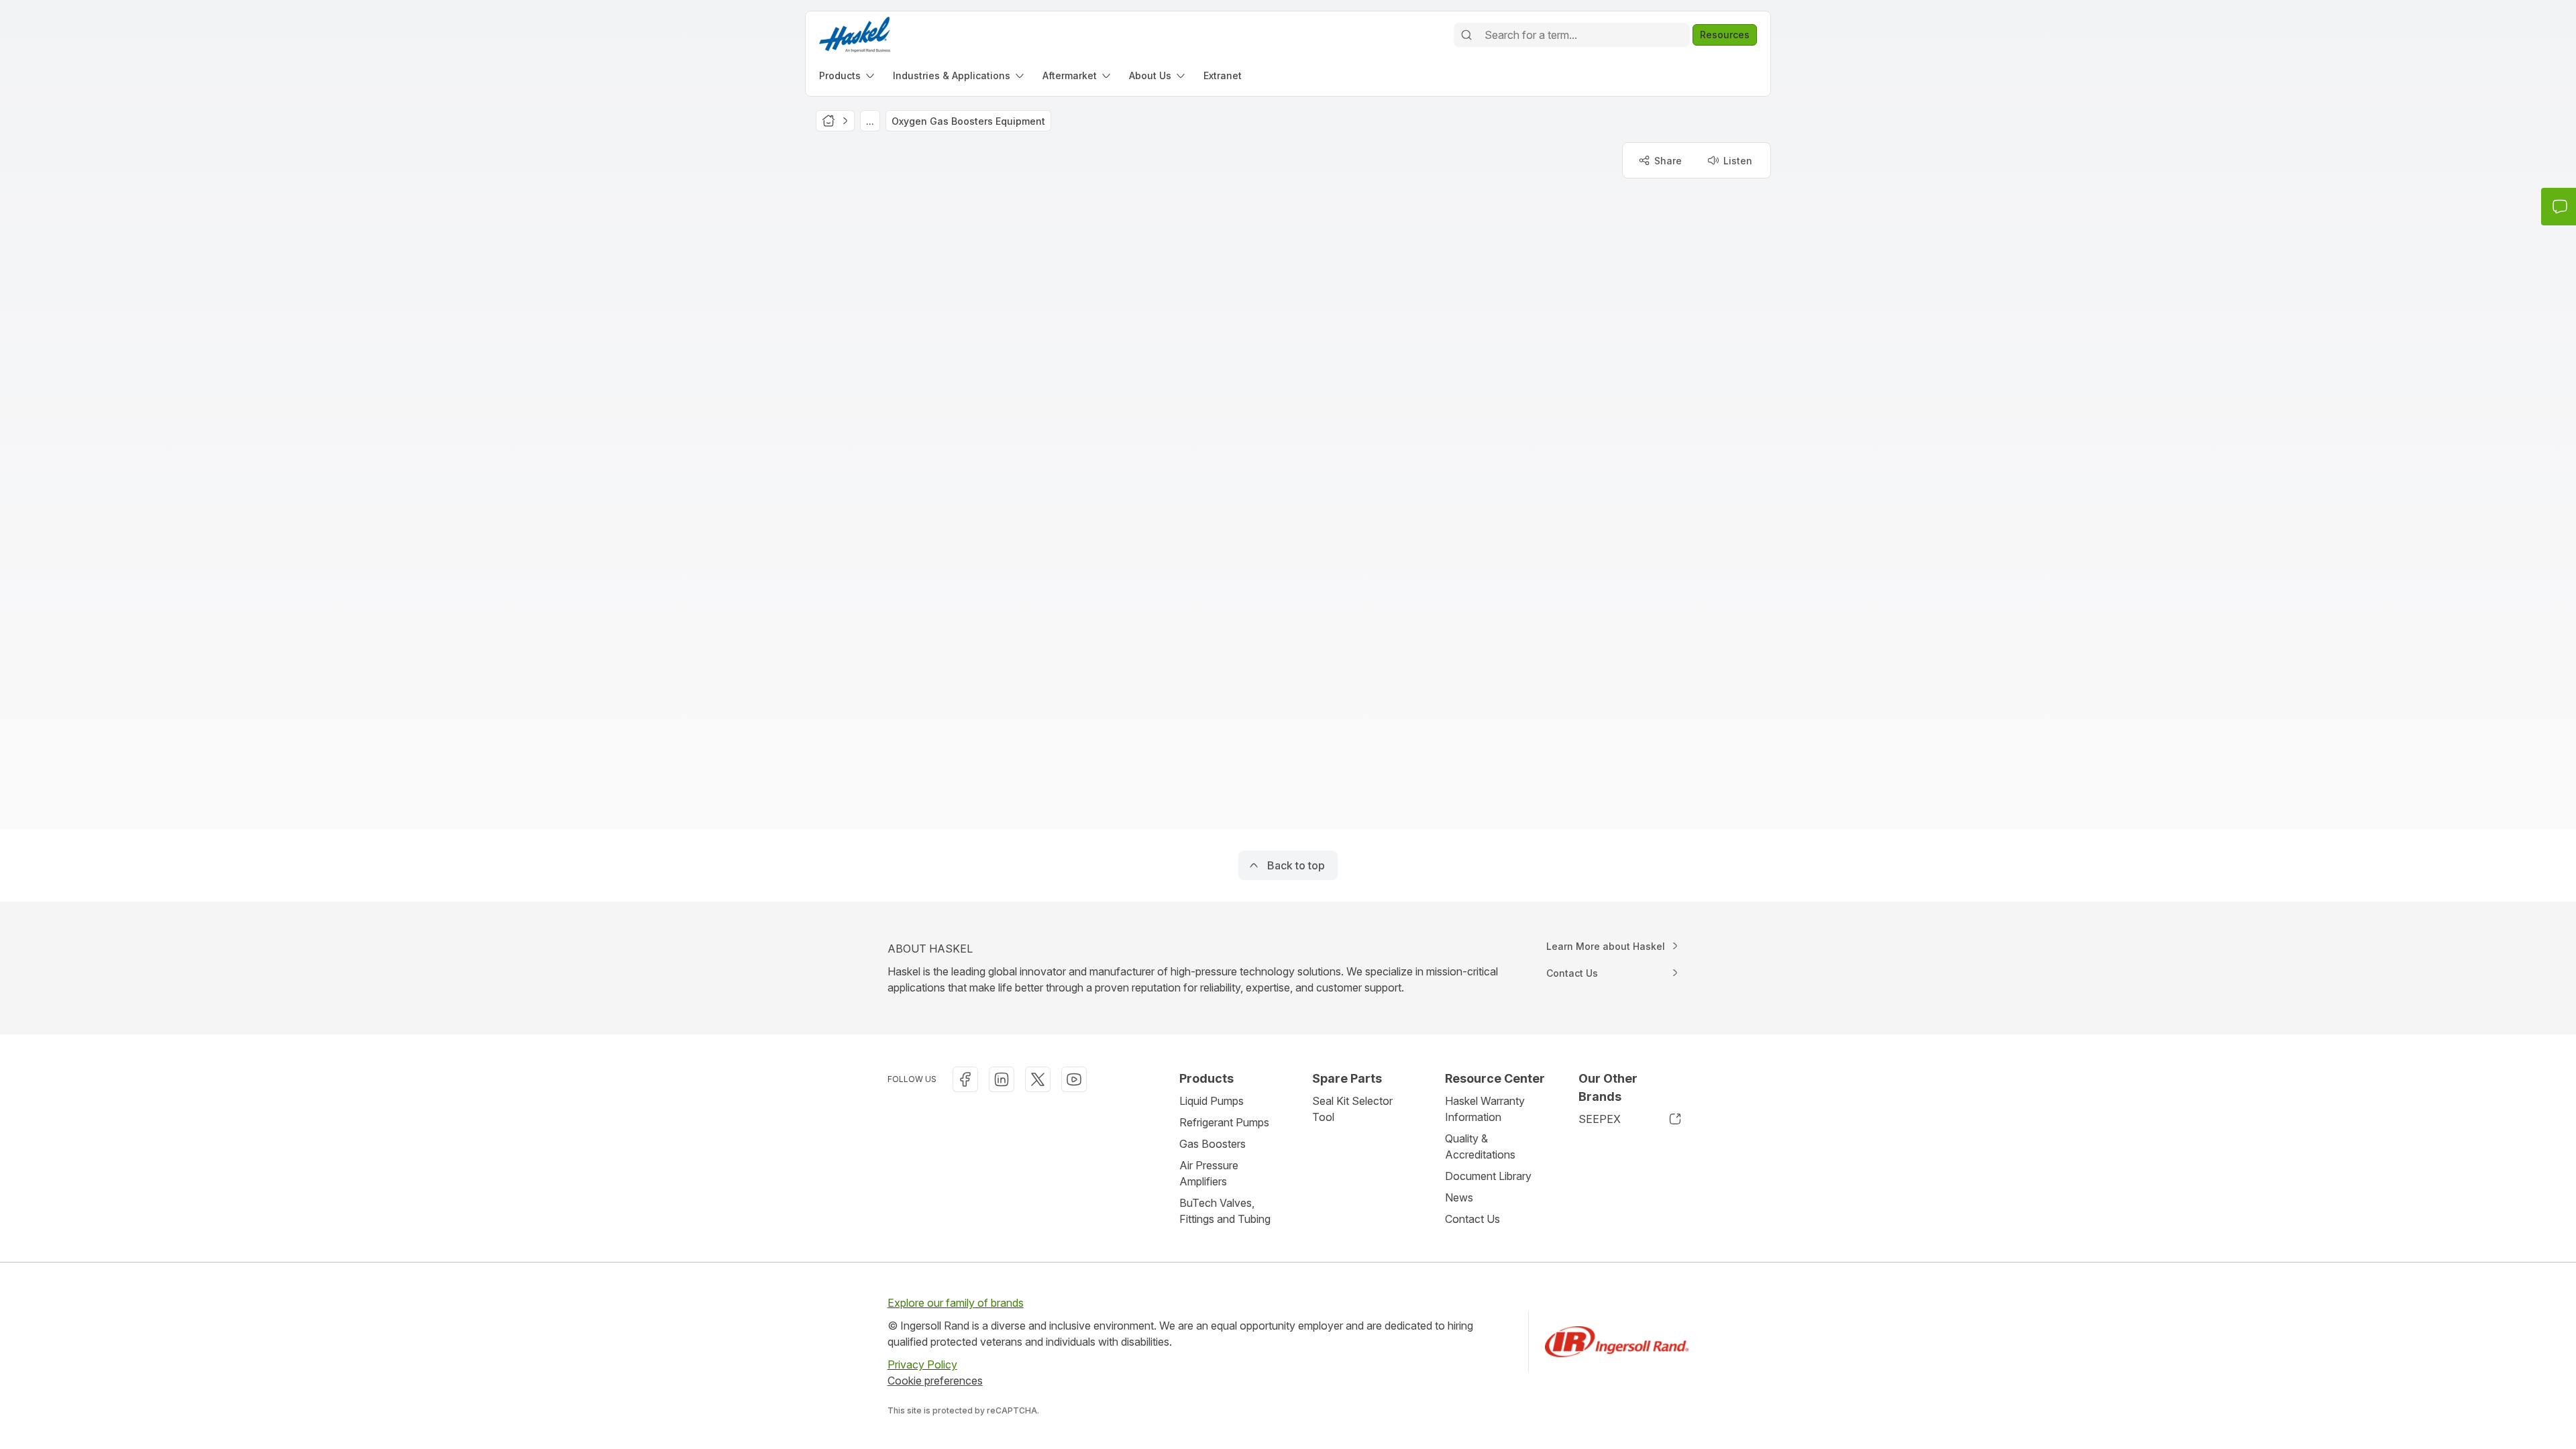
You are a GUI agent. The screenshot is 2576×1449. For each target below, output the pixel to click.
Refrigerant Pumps (1224, 1122)
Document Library (1488, 1176)
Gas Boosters (1213, 1144)
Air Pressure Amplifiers (1209, 1173)
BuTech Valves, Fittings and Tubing (1225, 1211)
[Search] (1466, 35)
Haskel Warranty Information (1485, 1109)
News (1459, 1197)
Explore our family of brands (956, 1303)
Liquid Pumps (1212, 1101)
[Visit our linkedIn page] (1002, 1079)
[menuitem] (848, 75)
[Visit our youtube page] (1074, 1079)
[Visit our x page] (1038, 1079)
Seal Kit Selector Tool (1352, 1109)
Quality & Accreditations (1480, 1146)
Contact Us (1472, 1219)
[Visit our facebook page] (965, 1079)
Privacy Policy (922, 1364)
